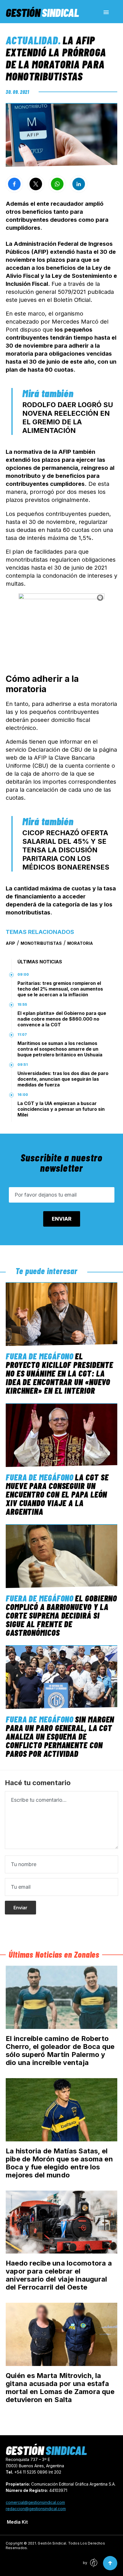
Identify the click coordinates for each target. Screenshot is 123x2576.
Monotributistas (41, 943)
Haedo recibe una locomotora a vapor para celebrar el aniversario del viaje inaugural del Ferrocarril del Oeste (59, 2275)
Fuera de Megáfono (40, 1356)
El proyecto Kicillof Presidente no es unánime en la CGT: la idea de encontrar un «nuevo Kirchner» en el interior (59, 1373)
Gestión (42, 12)
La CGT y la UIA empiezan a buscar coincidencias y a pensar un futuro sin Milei (61, 1109)
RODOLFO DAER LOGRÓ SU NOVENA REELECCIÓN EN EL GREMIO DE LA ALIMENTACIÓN (68, 418)
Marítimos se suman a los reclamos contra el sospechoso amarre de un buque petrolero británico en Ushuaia (60, 1049)
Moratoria (80, 943)
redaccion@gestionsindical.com (36, 2509)
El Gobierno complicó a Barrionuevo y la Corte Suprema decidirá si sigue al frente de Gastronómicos (61, 1615)
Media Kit (17, 2522)
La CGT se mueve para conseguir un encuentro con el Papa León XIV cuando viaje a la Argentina (57, 1494)
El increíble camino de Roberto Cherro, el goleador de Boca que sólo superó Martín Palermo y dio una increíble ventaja (60, 2051)
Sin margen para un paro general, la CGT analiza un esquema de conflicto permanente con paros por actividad (60, 1736)
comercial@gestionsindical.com (35, 2502)
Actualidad (32, 40)
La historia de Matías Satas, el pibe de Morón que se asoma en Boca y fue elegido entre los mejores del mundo (59, 2163)
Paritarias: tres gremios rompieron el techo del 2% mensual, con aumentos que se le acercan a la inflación (60, 989)
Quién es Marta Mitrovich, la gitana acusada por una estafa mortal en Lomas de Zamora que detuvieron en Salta (60, 2388)
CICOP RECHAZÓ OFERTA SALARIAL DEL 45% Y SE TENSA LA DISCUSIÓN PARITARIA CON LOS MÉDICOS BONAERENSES (66, 850)
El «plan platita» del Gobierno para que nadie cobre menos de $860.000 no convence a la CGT (62, 1019)
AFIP (10, 943)
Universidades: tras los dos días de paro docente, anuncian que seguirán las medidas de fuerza (63, 1079)
